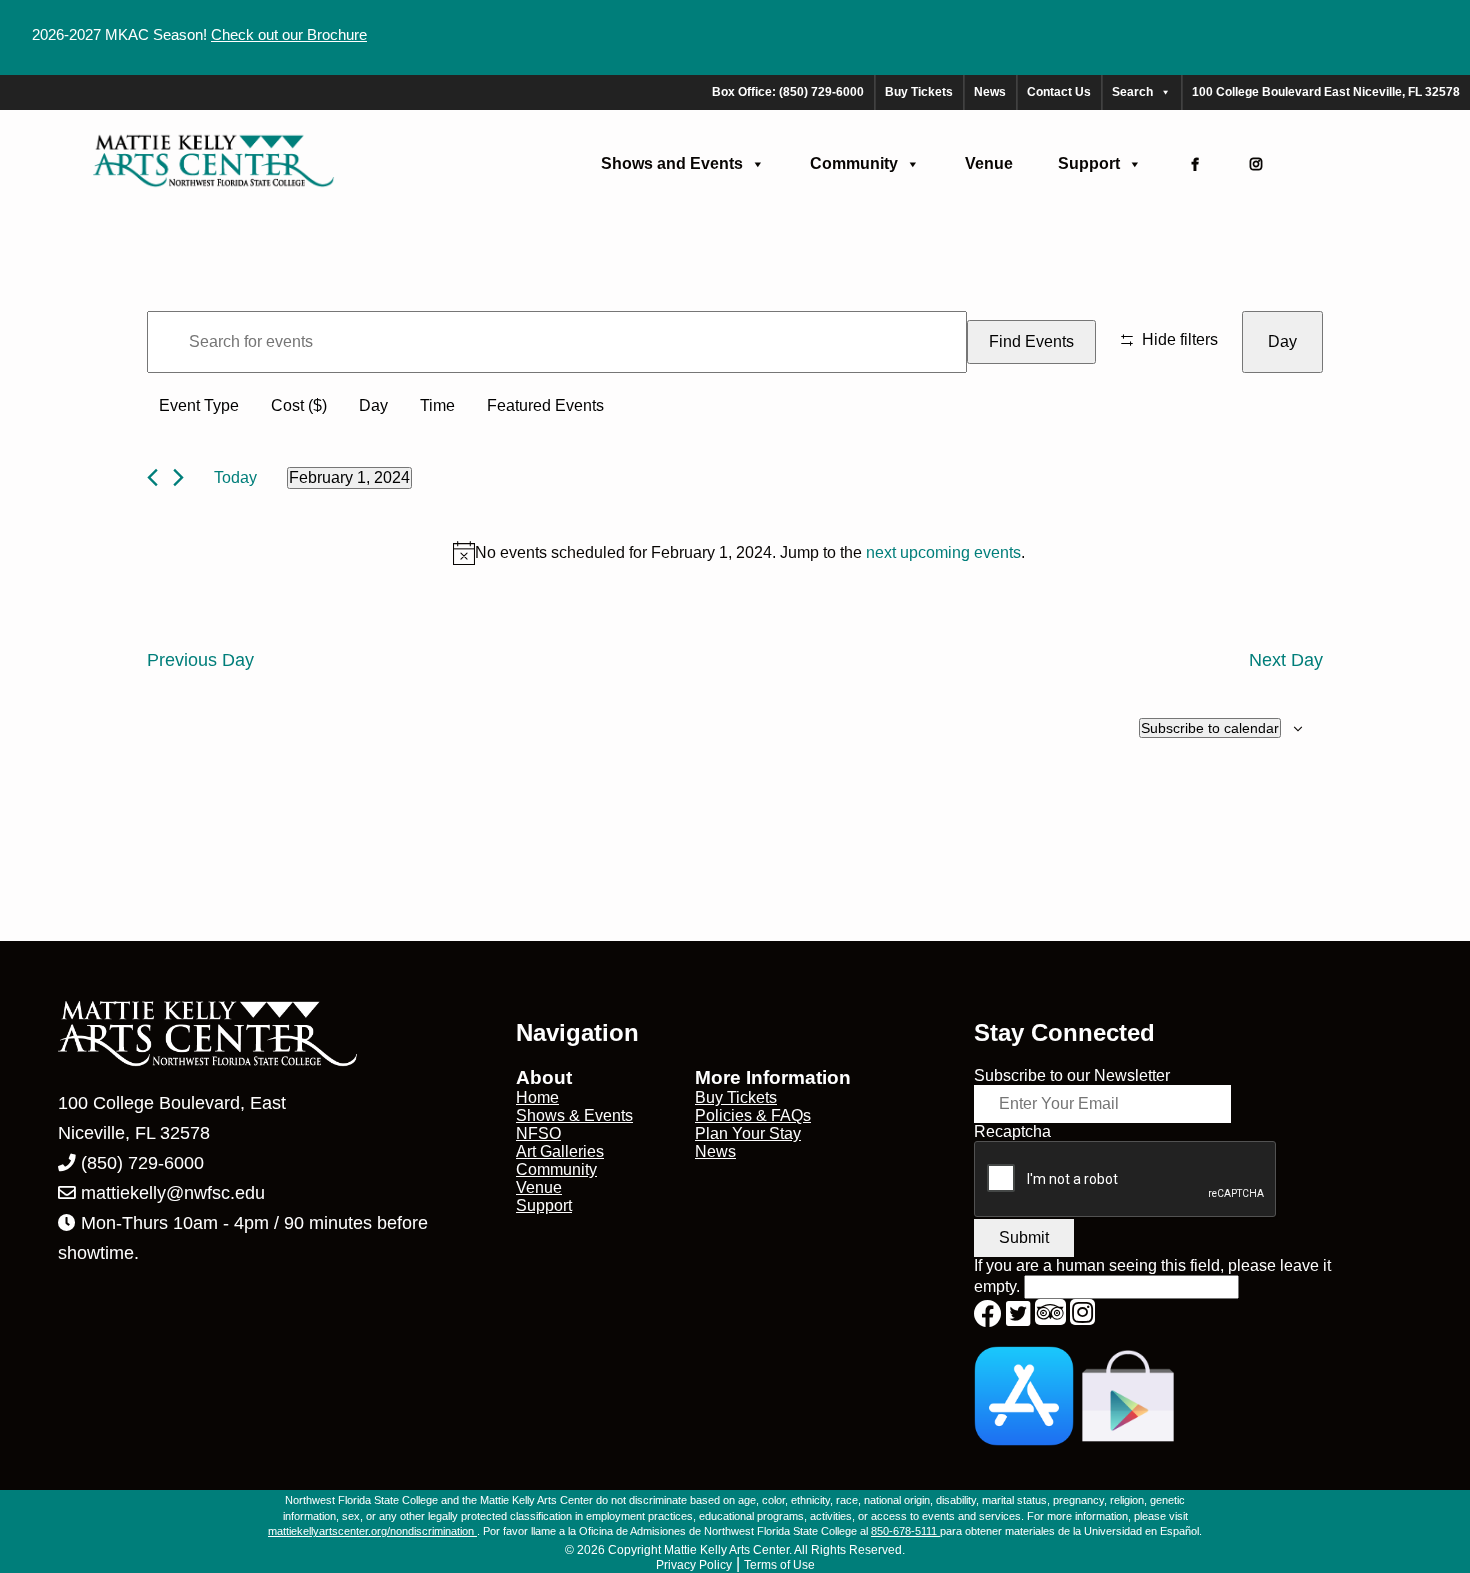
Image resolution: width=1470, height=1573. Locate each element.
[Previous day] (152, 477)
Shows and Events (672, 163)
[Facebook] (1195, 164)
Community (854, 163)
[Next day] (178, 477)
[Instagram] (1256, 164)
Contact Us (1059, 92)
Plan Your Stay (748, 1133)
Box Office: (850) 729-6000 (788, 92)
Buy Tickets (919, 92)
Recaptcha (1012, 1131)
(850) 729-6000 (140, 1163)
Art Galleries (560, 1151)
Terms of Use (779, 1565)
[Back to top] (1412, 1515)
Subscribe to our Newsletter (1072, 1075)
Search (1132, 92)
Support (1089, 163)
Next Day (1286, 660)
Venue (989, 163)
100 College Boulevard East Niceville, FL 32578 (1326, 92)
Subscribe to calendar (1210, 728)
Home (537, 1097)
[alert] (739, 553)
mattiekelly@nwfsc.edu (173, 1193)
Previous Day (200, 660)
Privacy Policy (694, 1565)
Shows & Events (574, 1115)
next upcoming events (943, 552)
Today (235, 477)
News (990, 92)
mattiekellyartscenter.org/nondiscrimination (372, 1531)
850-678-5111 (905, 1531)
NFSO (538, 1133)
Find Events (1031, 341)
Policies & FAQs (753, 1115)
